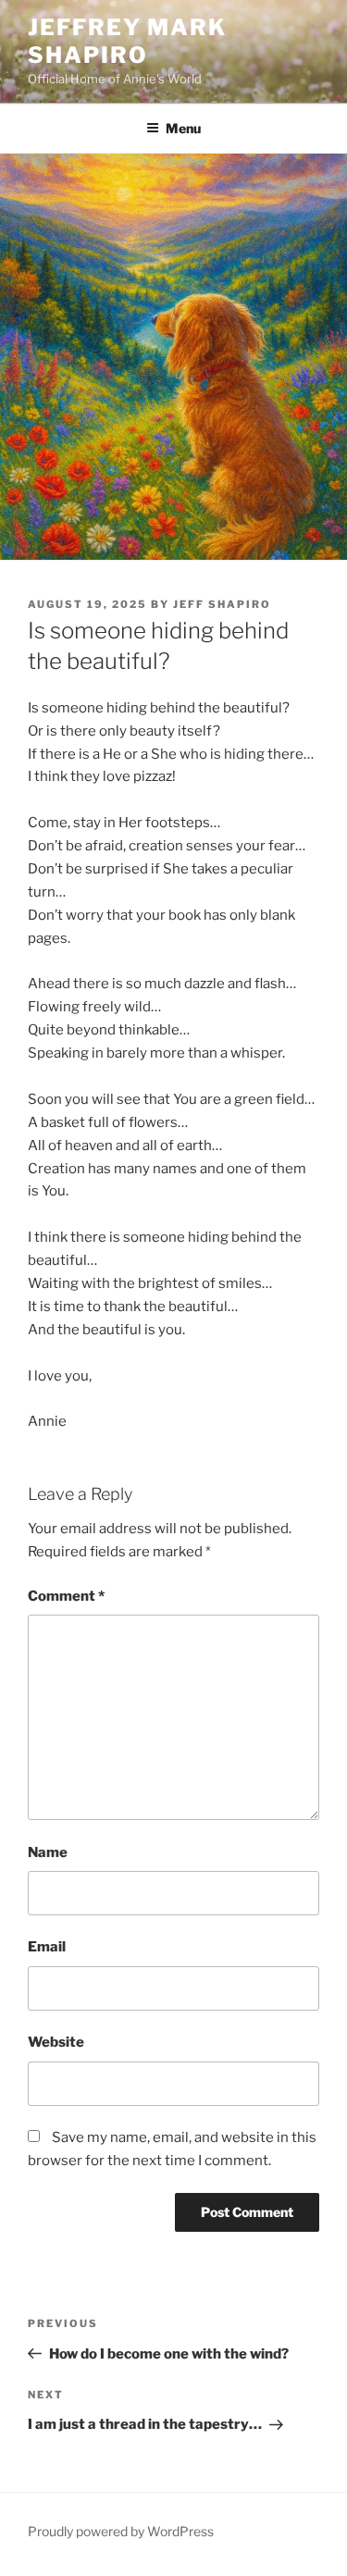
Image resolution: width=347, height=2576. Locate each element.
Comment (66, 1596)
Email (47, 1947)
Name (48, 1852)
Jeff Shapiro (222, 604)
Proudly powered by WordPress (121, 2531)
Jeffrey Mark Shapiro (127, 41)
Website (56, 2042)
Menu (183, 128)
